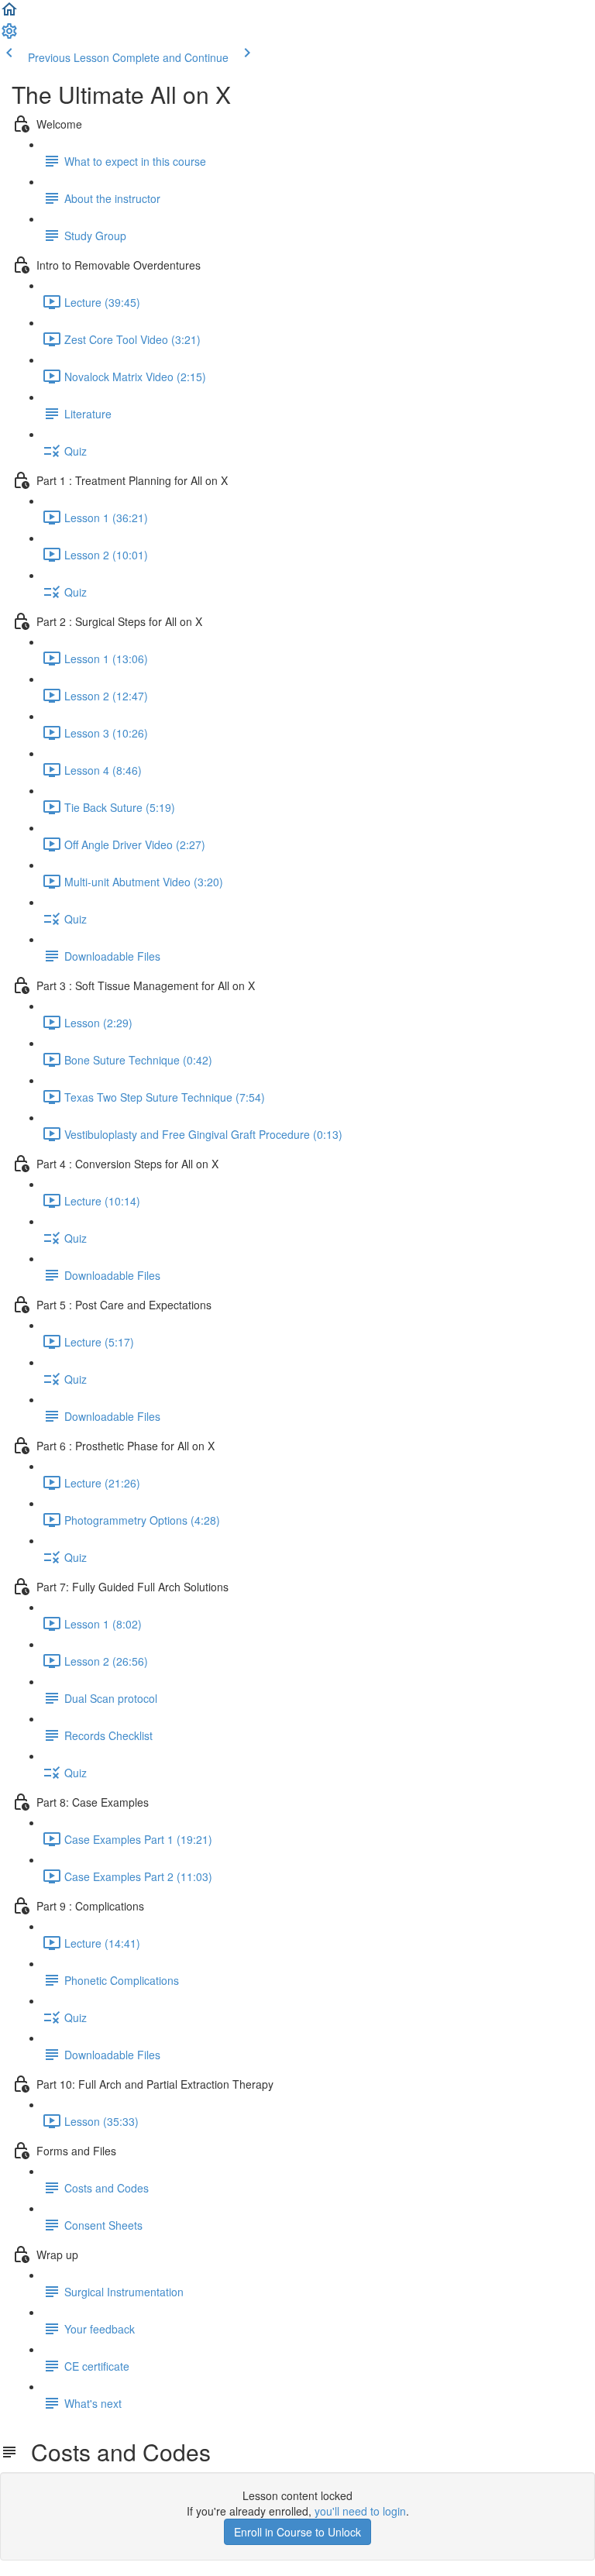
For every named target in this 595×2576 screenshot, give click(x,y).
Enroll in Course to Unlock (297, 2532)
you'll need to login (360, 2511)
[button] (9, 14)
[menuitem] (9, 36)
